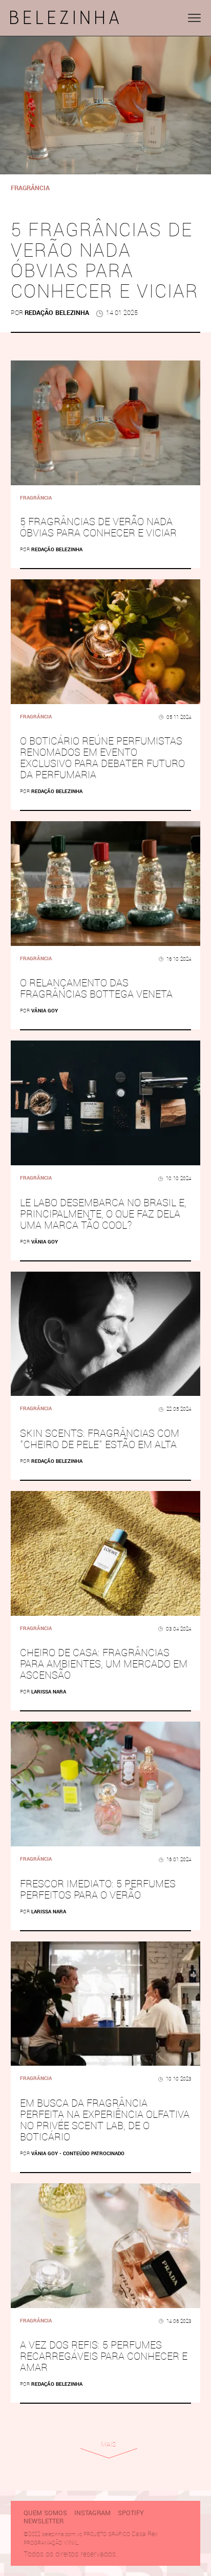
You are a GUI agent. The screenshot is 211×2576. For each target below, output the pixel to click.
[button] (194, 18)
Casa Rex (145, 2534)
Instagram (92, 2513)
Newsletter (44, 2521)
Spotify (131, 2513)
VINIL (71, 2543)
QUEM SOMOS (45, 2513)
